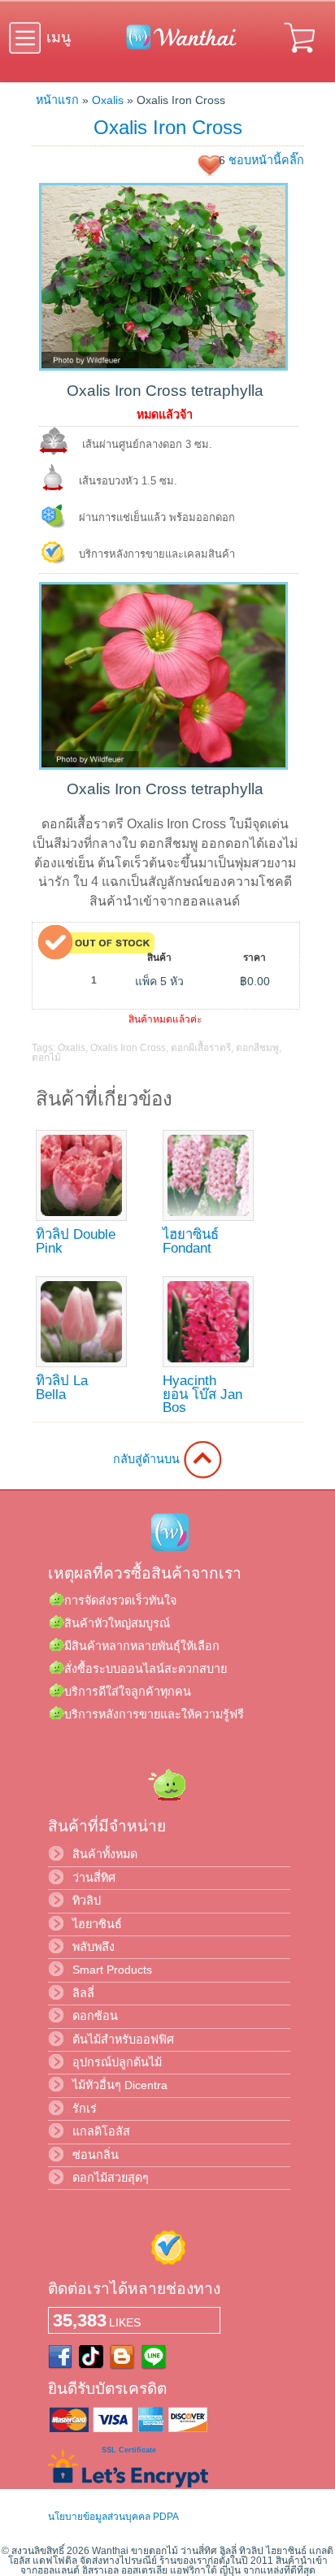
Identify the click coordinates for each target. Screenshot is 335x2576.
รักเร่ (85, 2109)
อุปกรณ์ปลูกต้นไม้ (117, 2062)
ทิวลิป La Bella (62, 1388)
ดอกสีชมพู (257, 1048)
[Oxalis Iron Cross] (163, 367)
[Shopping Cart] (301, 55)
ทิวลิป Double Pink (76, 1241)
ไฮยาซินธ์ (97, 1924)
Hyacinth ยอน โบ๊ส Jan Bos (202, 1394)
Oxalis (108, 100)
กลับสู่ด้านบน (148, 1459)
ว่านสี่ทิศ (94, 1878)
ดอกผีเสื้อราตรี (201, 1048)
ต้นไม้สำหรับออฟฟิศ (123, 2040)
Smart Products (112, 1970)
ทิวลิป (87, 1901)
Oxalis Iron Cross (168, 127)
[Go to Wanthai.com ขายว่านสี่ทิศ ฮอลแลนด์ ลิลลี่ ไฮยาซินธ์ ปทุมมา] (177, 46)
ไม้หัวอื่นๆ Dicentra (120, 2085)
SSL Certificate (129, 2450)
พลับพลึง (94, 1947)
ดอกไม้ (46, 1058)
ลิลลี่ (83, 1993)
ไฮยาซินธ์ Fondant (191, 1241)
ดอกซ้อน (95, 2016)
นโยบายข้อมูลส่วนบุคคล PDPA (113, 2517)
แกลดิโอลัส (101, 2131)
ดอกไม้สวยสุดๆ (111, 2178)
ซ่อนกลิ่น (96, 2155)
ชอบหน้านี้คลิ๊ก (266, 160)
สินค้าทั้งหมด (105, 1854)
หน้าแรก (57, 100)
